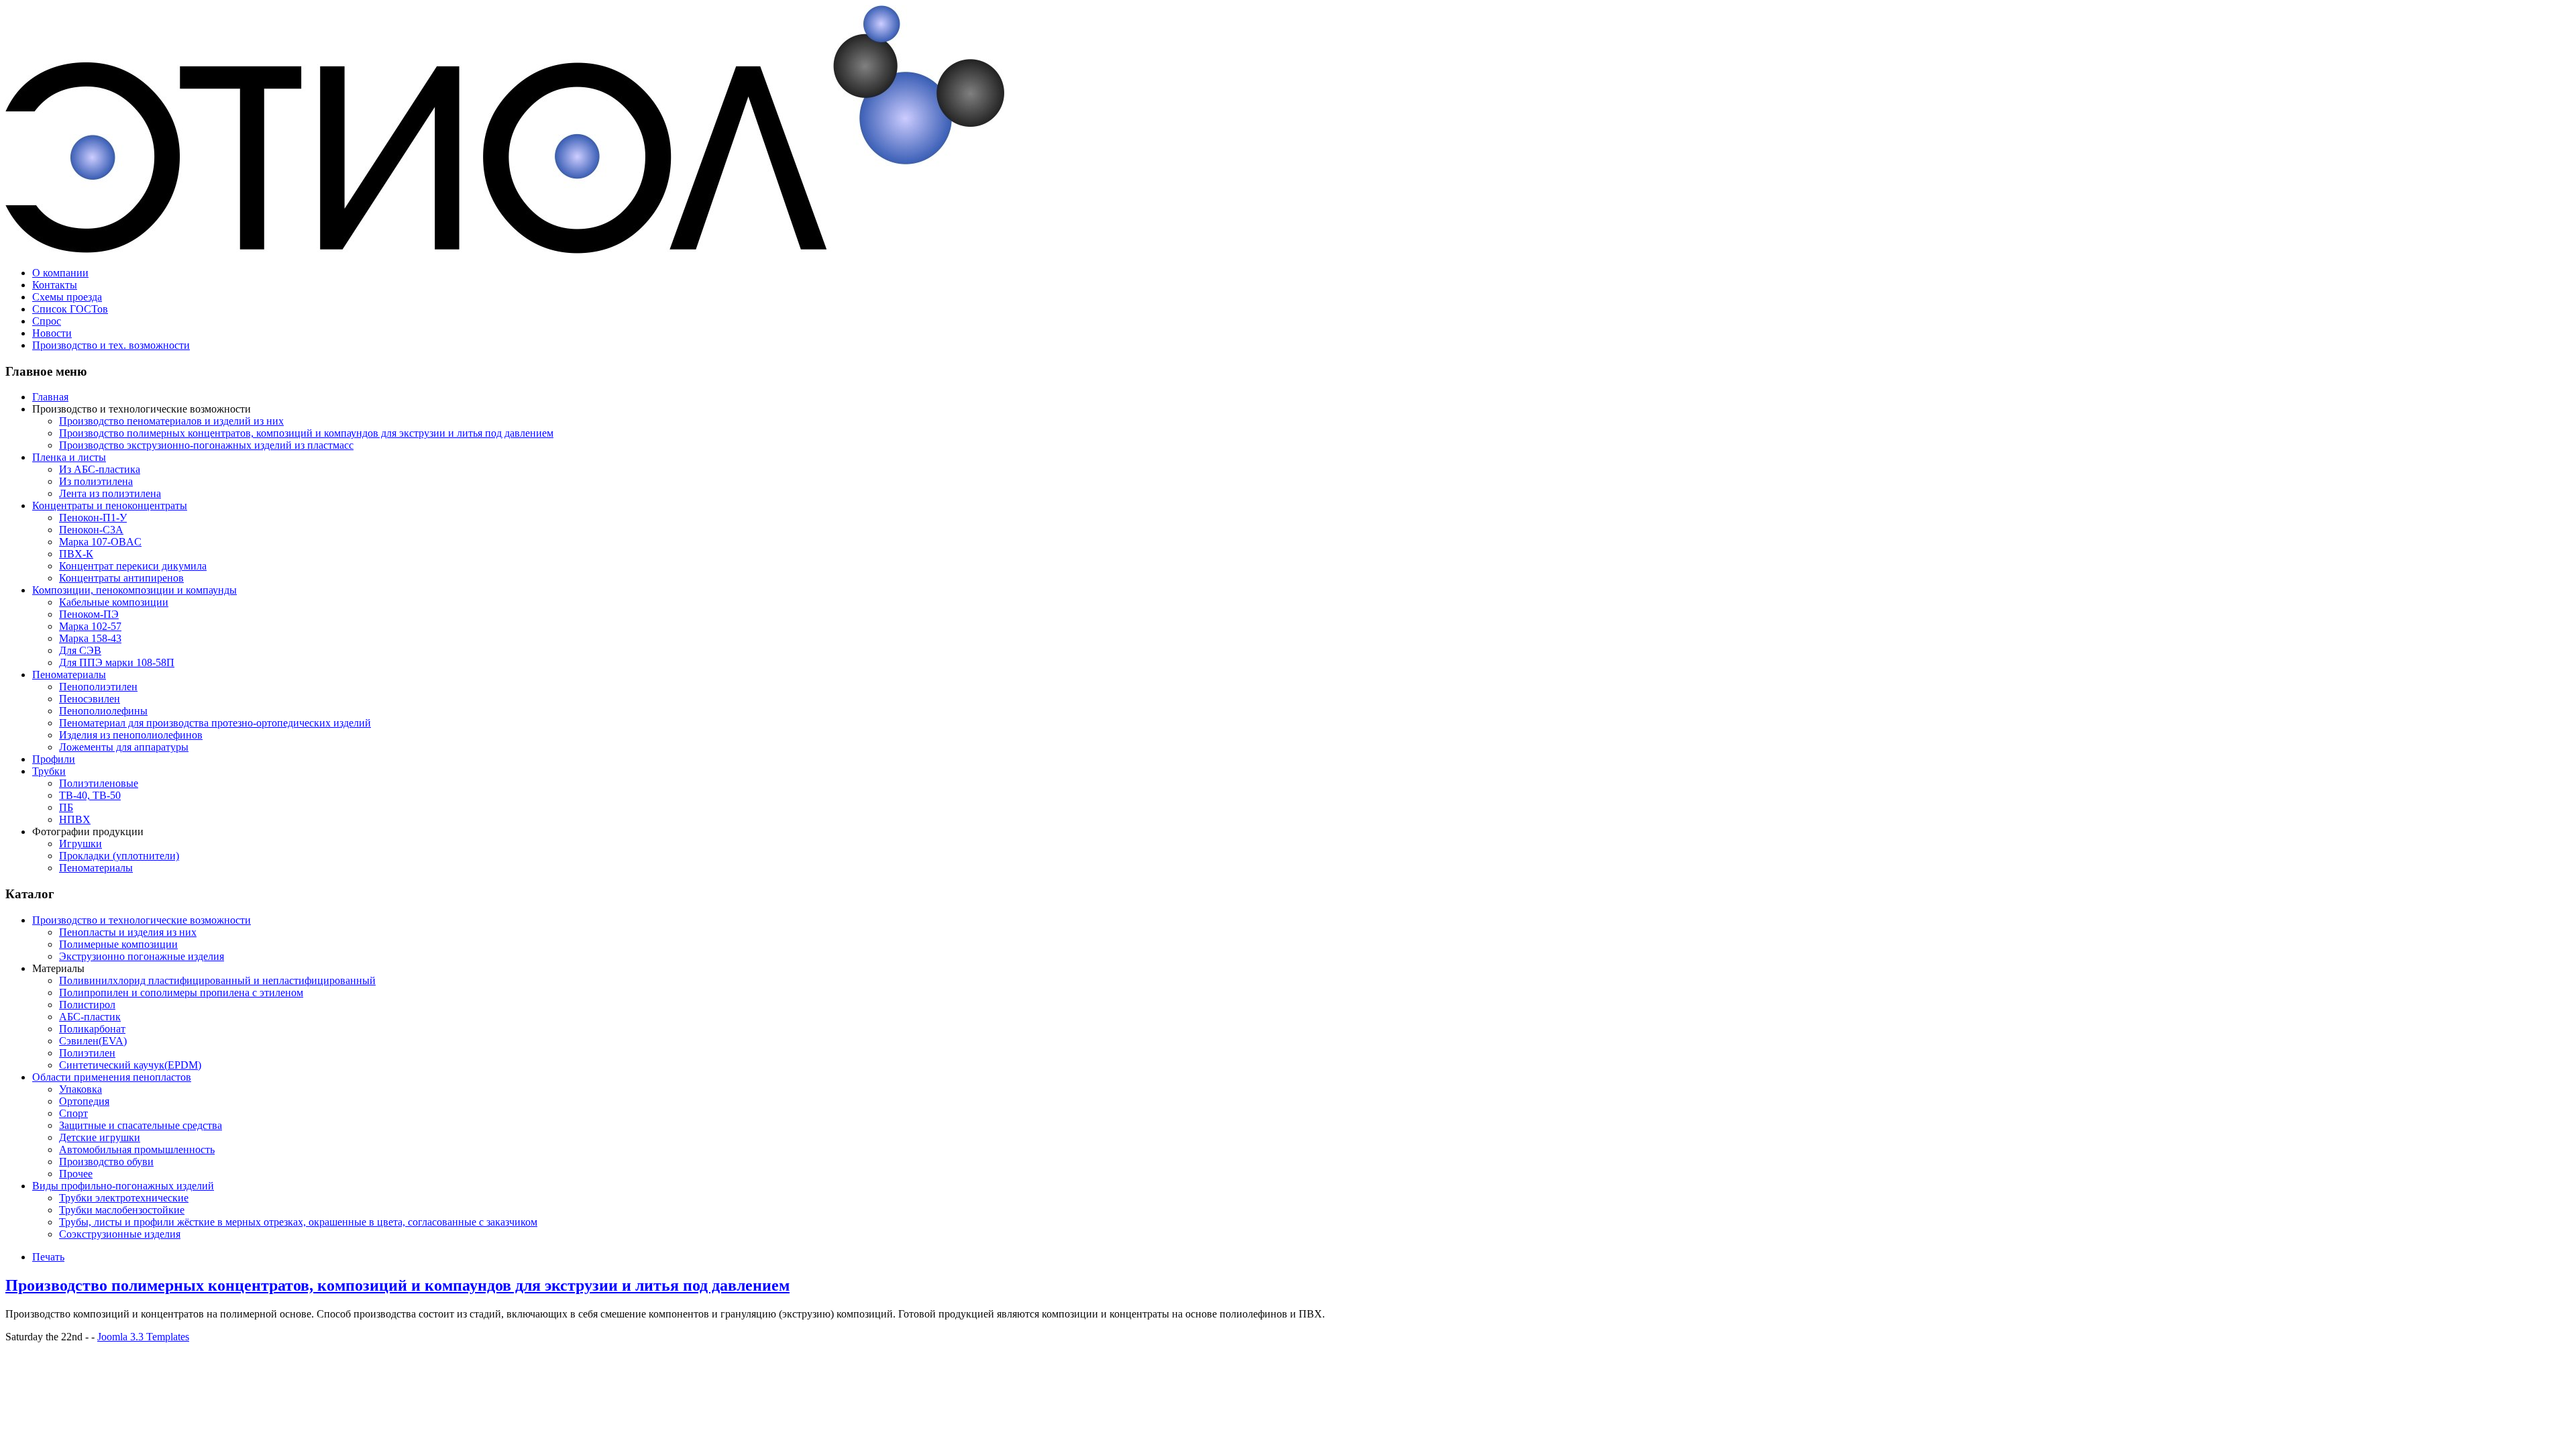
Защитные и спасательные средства (141, 1125)
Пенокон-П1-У (93, 518)
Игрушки (80, 844)
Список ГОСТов (70, 309)
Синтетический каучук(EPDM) (130, 1065)
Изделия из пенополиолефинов (131, 735)
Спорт (73, 1113)
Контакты (55, 285)
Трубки (49, 771)
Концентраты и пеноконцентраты (110, 505)
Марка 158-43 (90, 638)
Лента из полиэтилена (110, 493)
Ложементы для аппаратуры (124, 747)
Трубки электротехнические (124, 1198)
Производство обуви (106, 1162)
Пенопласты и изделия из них (128, 932)
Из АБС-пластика (100, 469)
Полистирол (87, 1005)
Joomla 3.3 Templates (143, 1337)
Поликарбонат (92, 1029)
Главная (50, 397)
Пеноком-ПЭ (89, 614)
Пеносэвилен (90, 699)
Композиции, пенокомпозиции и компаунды (135, 590)
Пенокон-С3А (91, 530)
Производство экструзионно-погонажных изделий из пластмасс (206, 445)
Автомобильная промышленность (137, 1149)
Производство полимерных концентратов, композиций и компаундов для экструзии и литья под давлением (306, 433)
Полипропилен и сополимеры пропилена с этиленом (181, 992)
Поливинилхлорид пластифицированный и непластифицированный (217, 980)
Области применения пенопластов (112, 1077)
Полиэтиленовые (99, 783)
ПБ (66, 807)
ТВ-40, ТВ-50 (90, 795)
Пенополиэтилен (98, 687)
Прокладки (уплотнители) (119, 856)
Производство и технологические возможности (142, 920)
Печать (48, 1257)
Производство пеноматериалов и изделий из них (171, 421)
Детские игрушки (100, 1137)
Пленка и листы (69, 457)
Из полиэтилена (96, 481)
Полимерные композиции (118, 944)
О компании (60, 273)
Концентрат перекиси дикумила (133, 566)
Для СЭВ (80, 650)
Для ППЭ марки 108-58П (117, 662)
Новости (52, 333)
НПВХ (75, 819)
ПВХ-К (76, 554)
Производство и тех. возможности (111, 345)
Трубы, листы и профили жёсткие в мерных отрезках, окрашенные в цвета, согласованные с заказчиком (298, 1222)
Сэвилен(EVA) (93, 1041)
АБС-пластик (90, 1017)
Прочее (76, 1174)
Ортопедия (84, 1101)
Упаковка (80, 1089)
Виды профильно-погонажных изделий (123, 1186)
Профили (54, 759)
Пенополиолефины (103, 711)
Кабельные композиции (114, 602)
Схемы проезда (67, 297)
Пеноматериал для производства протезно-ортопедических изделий (215, 723)
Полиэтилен (87, 1053)
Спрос (47, 321)
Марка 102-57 (90, 626)
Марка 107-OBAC (100, 542)
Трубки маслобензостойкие (122, 1210)
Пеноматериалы (69, 675)
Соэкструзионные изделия (120, 1234)
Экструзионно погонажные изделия (142, 956)
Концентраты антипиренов (121, 578)
